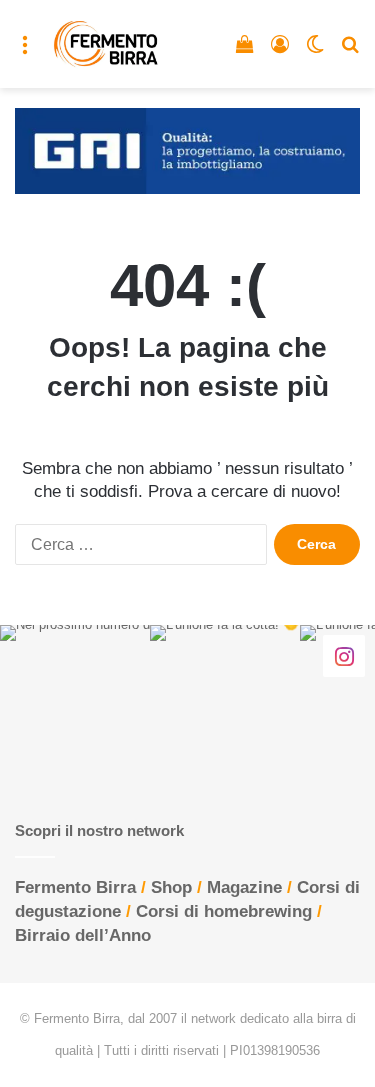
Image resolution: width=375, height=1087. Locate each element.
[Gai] (187, 150)
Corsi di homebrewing (224, 911)
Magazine (244, 887)
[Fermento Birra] (106, 44)
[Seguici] (344, 656)
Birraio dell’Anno (83, 935)
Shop (171, 887)
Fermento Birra (75, 887)
